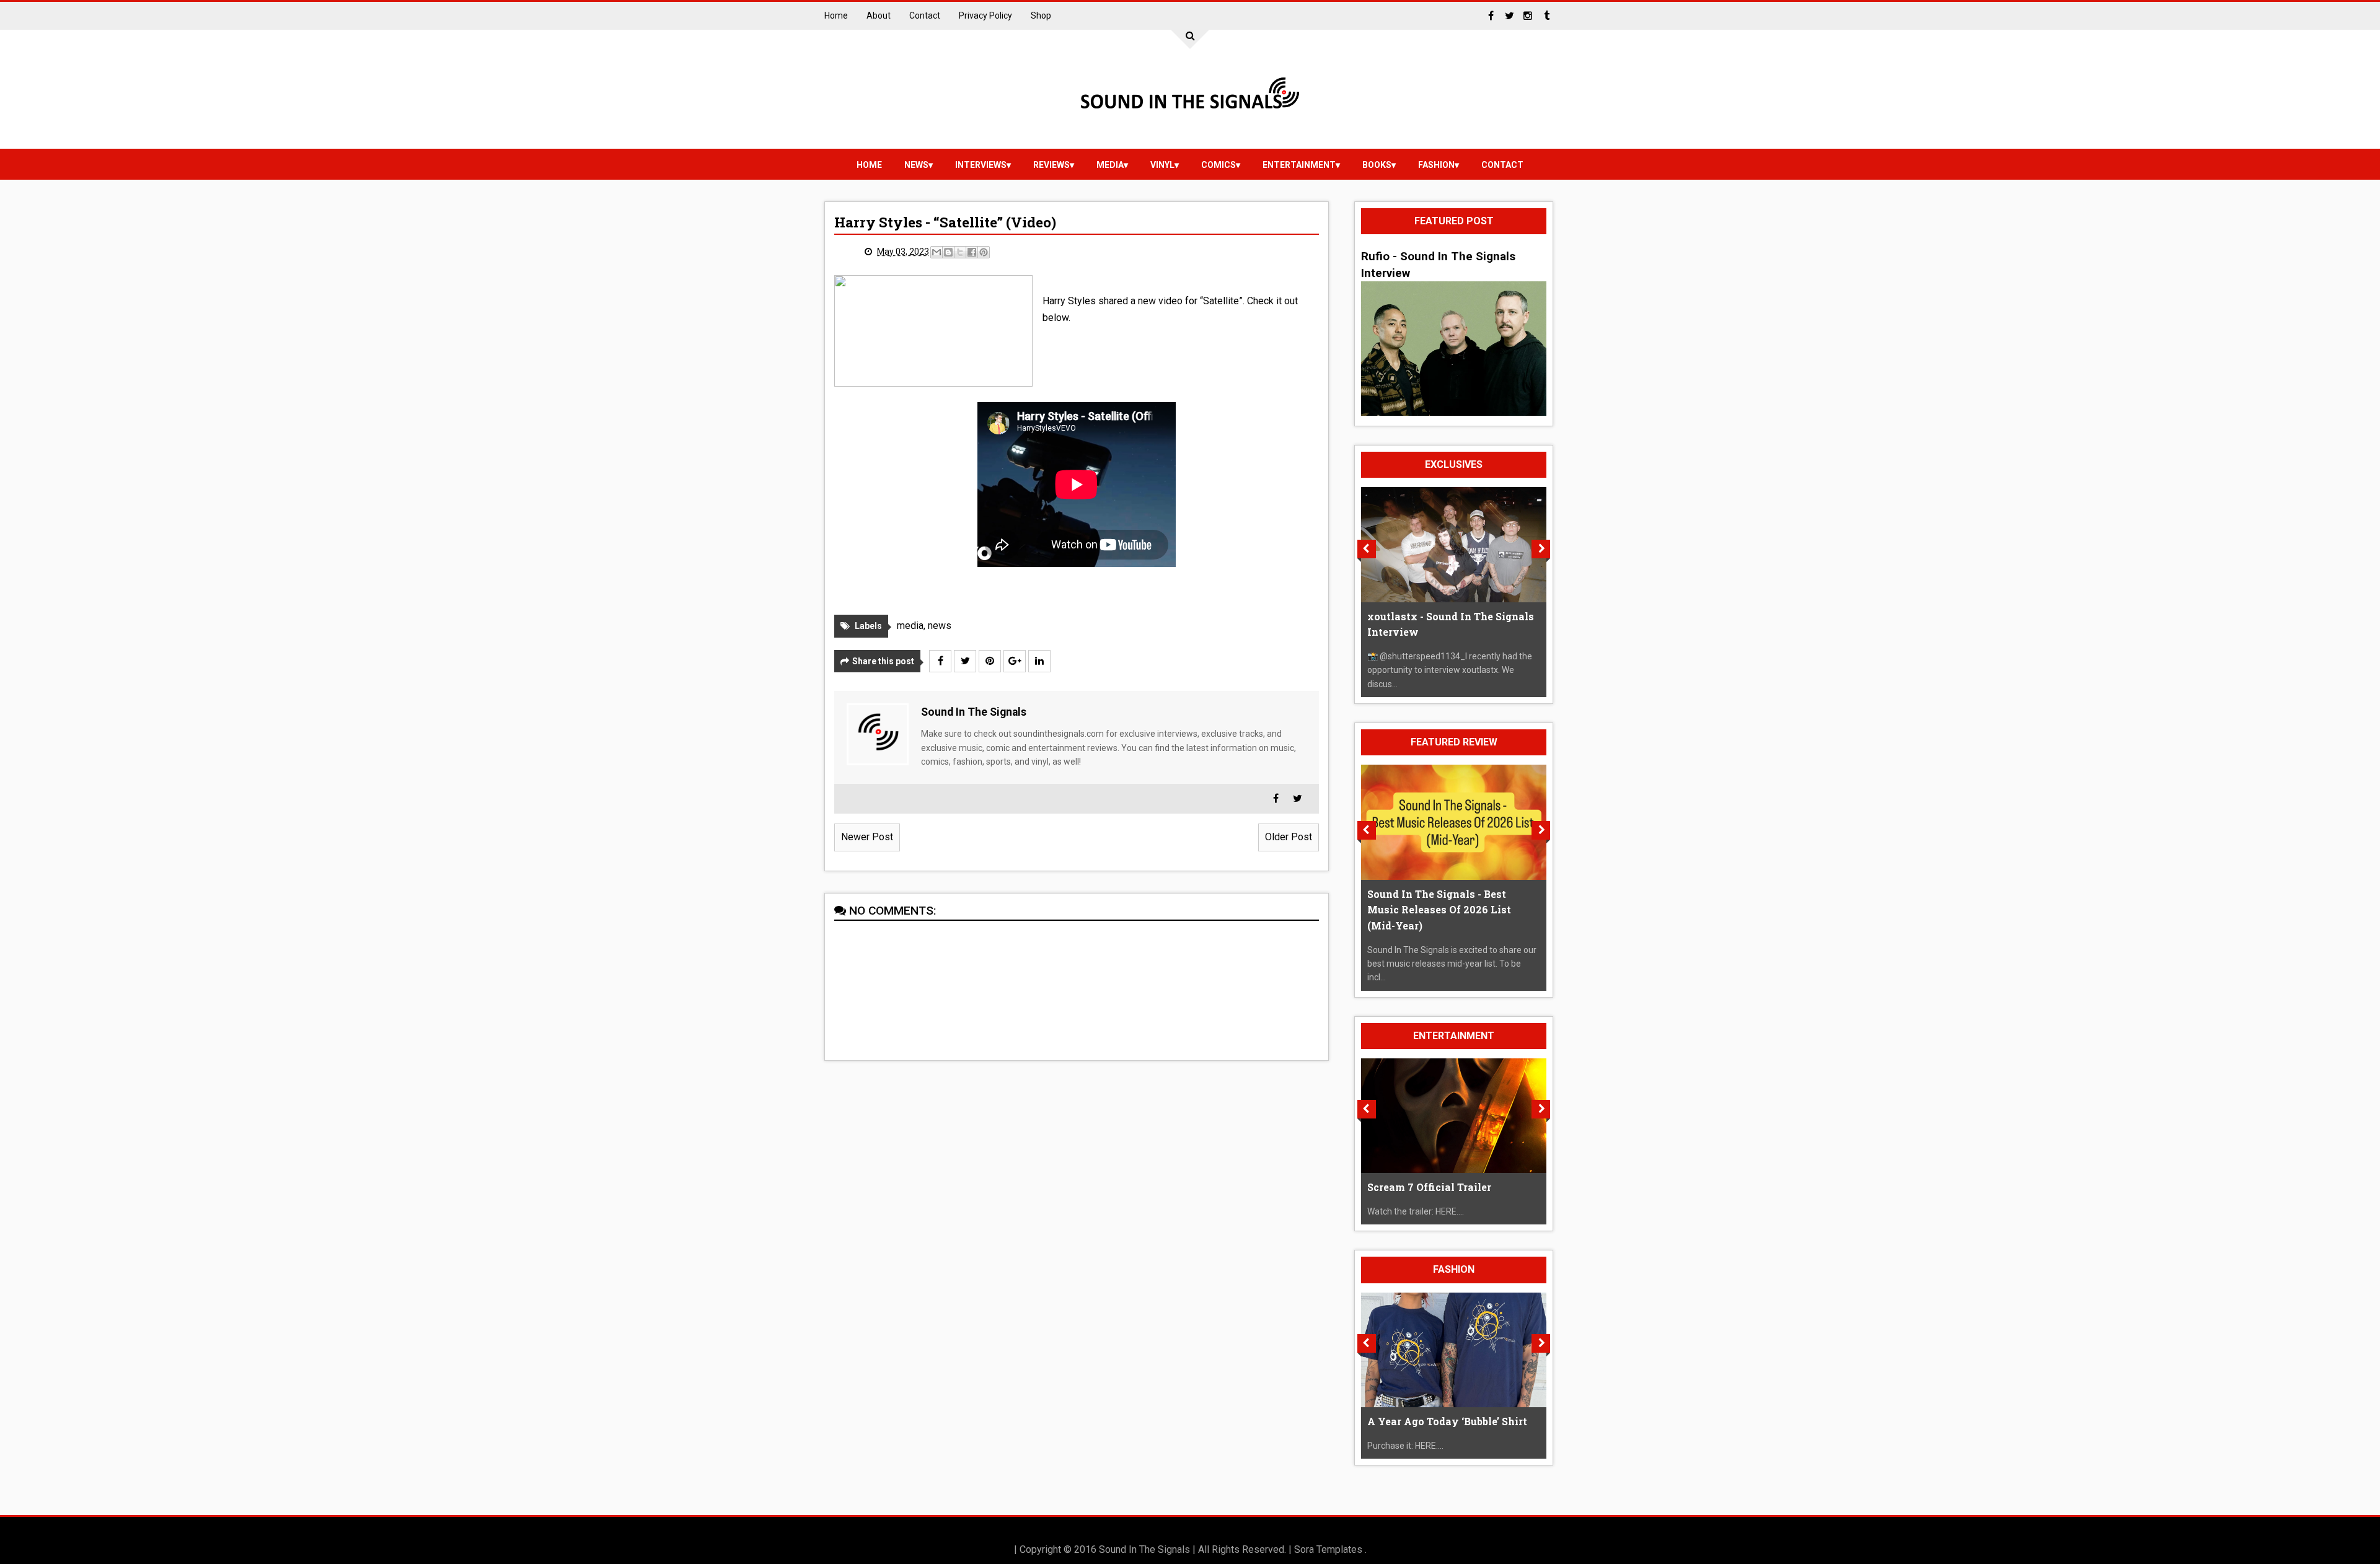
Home (836, 15)
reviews (1051, 165)
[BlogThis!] (948, 252)
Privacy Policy (985, 15)
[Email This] (937, 252)
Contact (925, 15)
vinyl (1162, 165)
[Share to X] (960, 252)
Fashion (1436, 165)
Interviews (981, 165)
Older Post (1289, 837)
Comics (1219, 165)
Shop (1041, 15)
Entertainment (1299, 165)
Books (1377, 165)
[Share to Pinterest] (984, 252)
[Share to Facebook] (972, 252)
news (916, 165)
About (879, 15)
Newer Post (867, 837)
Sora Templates (1328, 1549)
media (1110, 165)
